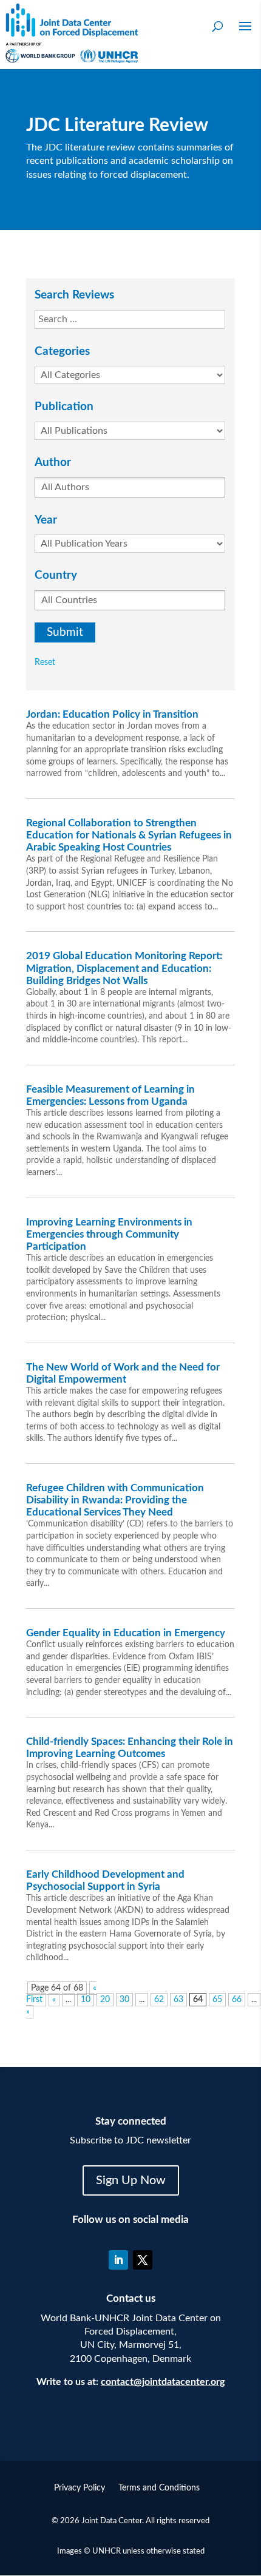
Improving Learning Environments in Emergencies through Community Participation (109, 1234)
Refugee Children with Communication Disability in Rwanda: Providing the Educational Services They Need (115, 1500)
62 (159, 2000)
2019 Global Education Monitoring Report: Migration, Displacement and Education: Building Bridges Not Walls (124, 968)
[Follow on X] (143, 2260)
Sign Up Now (131, 2180)
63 (178, 2000)
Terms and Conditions (159, 2488)
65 (217, 2000)
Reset (45, 663)
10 (86, 2000)
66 (237, 2000)
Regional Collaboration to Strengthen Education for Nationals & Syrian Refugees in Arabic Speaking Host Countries (129, 835)
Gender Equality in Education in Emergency (126, 1633)
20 (105, 2000)
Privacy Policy (80, 2488)
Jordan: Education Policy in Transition (112, 714)
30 (124, 2000)
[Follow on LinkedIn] (118, 2260)
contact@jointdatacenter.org (163, 2382)
